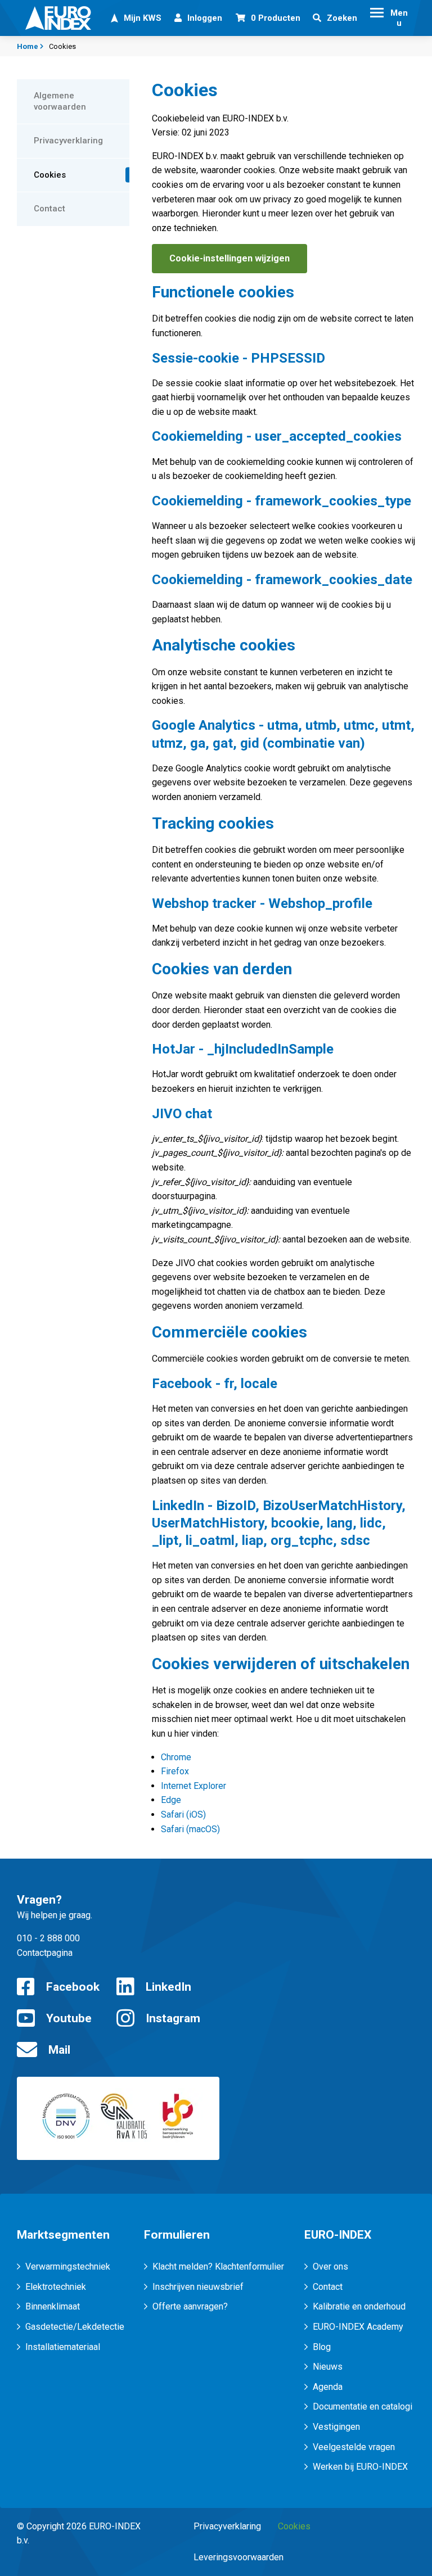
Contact (328, 2287)
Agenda (328, 2387)
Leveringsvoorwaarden (238, 2557)
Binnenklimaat (53, 2306)
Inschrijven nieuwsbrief (198, 2287)
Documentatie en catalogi (363, 2406)
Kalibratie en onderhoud (359, 2306)
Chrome (176, 1757)
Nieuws (328, 2367)
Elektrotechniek (56, 2287)
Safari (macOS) (190, 1829)
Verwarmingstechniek (68, 2267)
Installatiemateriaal (63, 2347)
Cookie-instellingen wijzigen (229, 258)
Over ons (330, 2267)
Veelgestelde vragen (354, 2447)
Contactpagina (45, 1953)
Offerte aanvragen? (190, 2306)
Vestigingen (336, 2427)
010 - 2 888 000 (48, 1938)
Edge (171, 1800)
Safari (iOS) (183, 1815)
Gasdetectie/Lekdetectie (75, 2327)
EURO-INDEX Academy (358, 2327)
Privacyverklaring (227, 2526)
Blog (322, 2347)
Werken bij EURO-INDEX (360, 2467)
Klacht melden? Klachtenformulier (218, 2267)
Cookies (294, 2526)
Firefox (175, 1771)
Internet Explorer (193, 1786)
